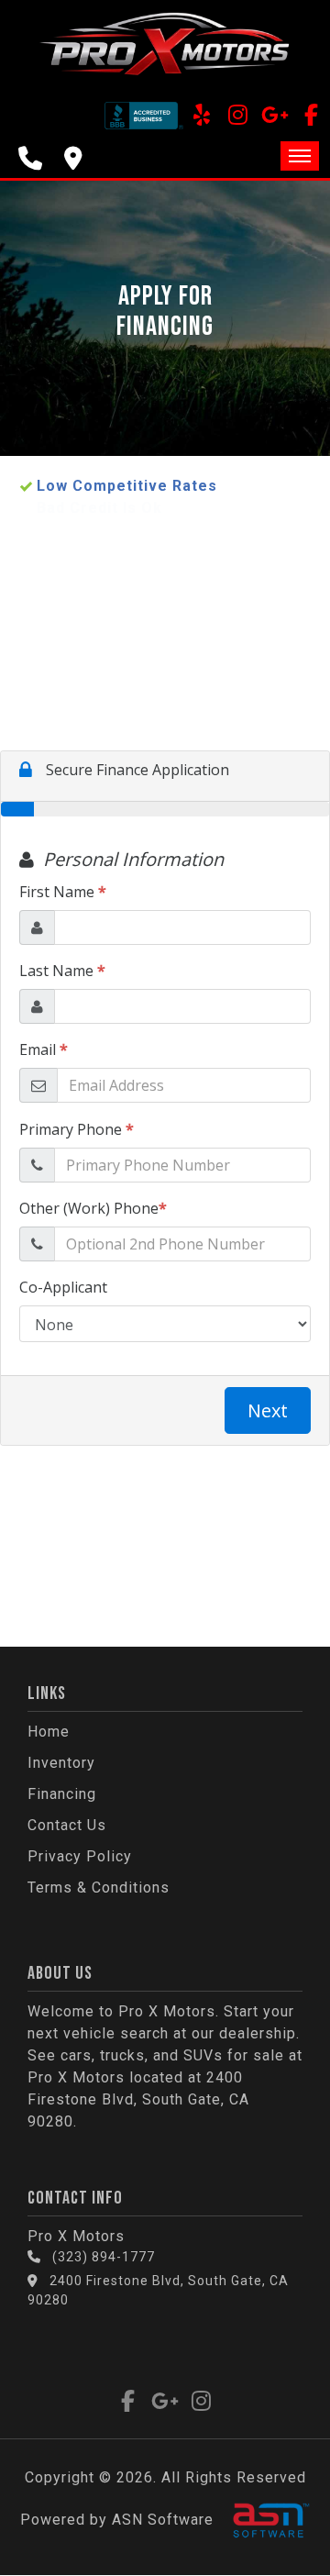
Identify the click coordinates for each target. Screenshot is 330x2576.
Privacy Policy (80, 1856)
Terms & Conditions (99, 1888)
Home (49, 1732)
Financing (62, 1794)
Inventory (61, 1763)
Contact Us (67, 1825)
